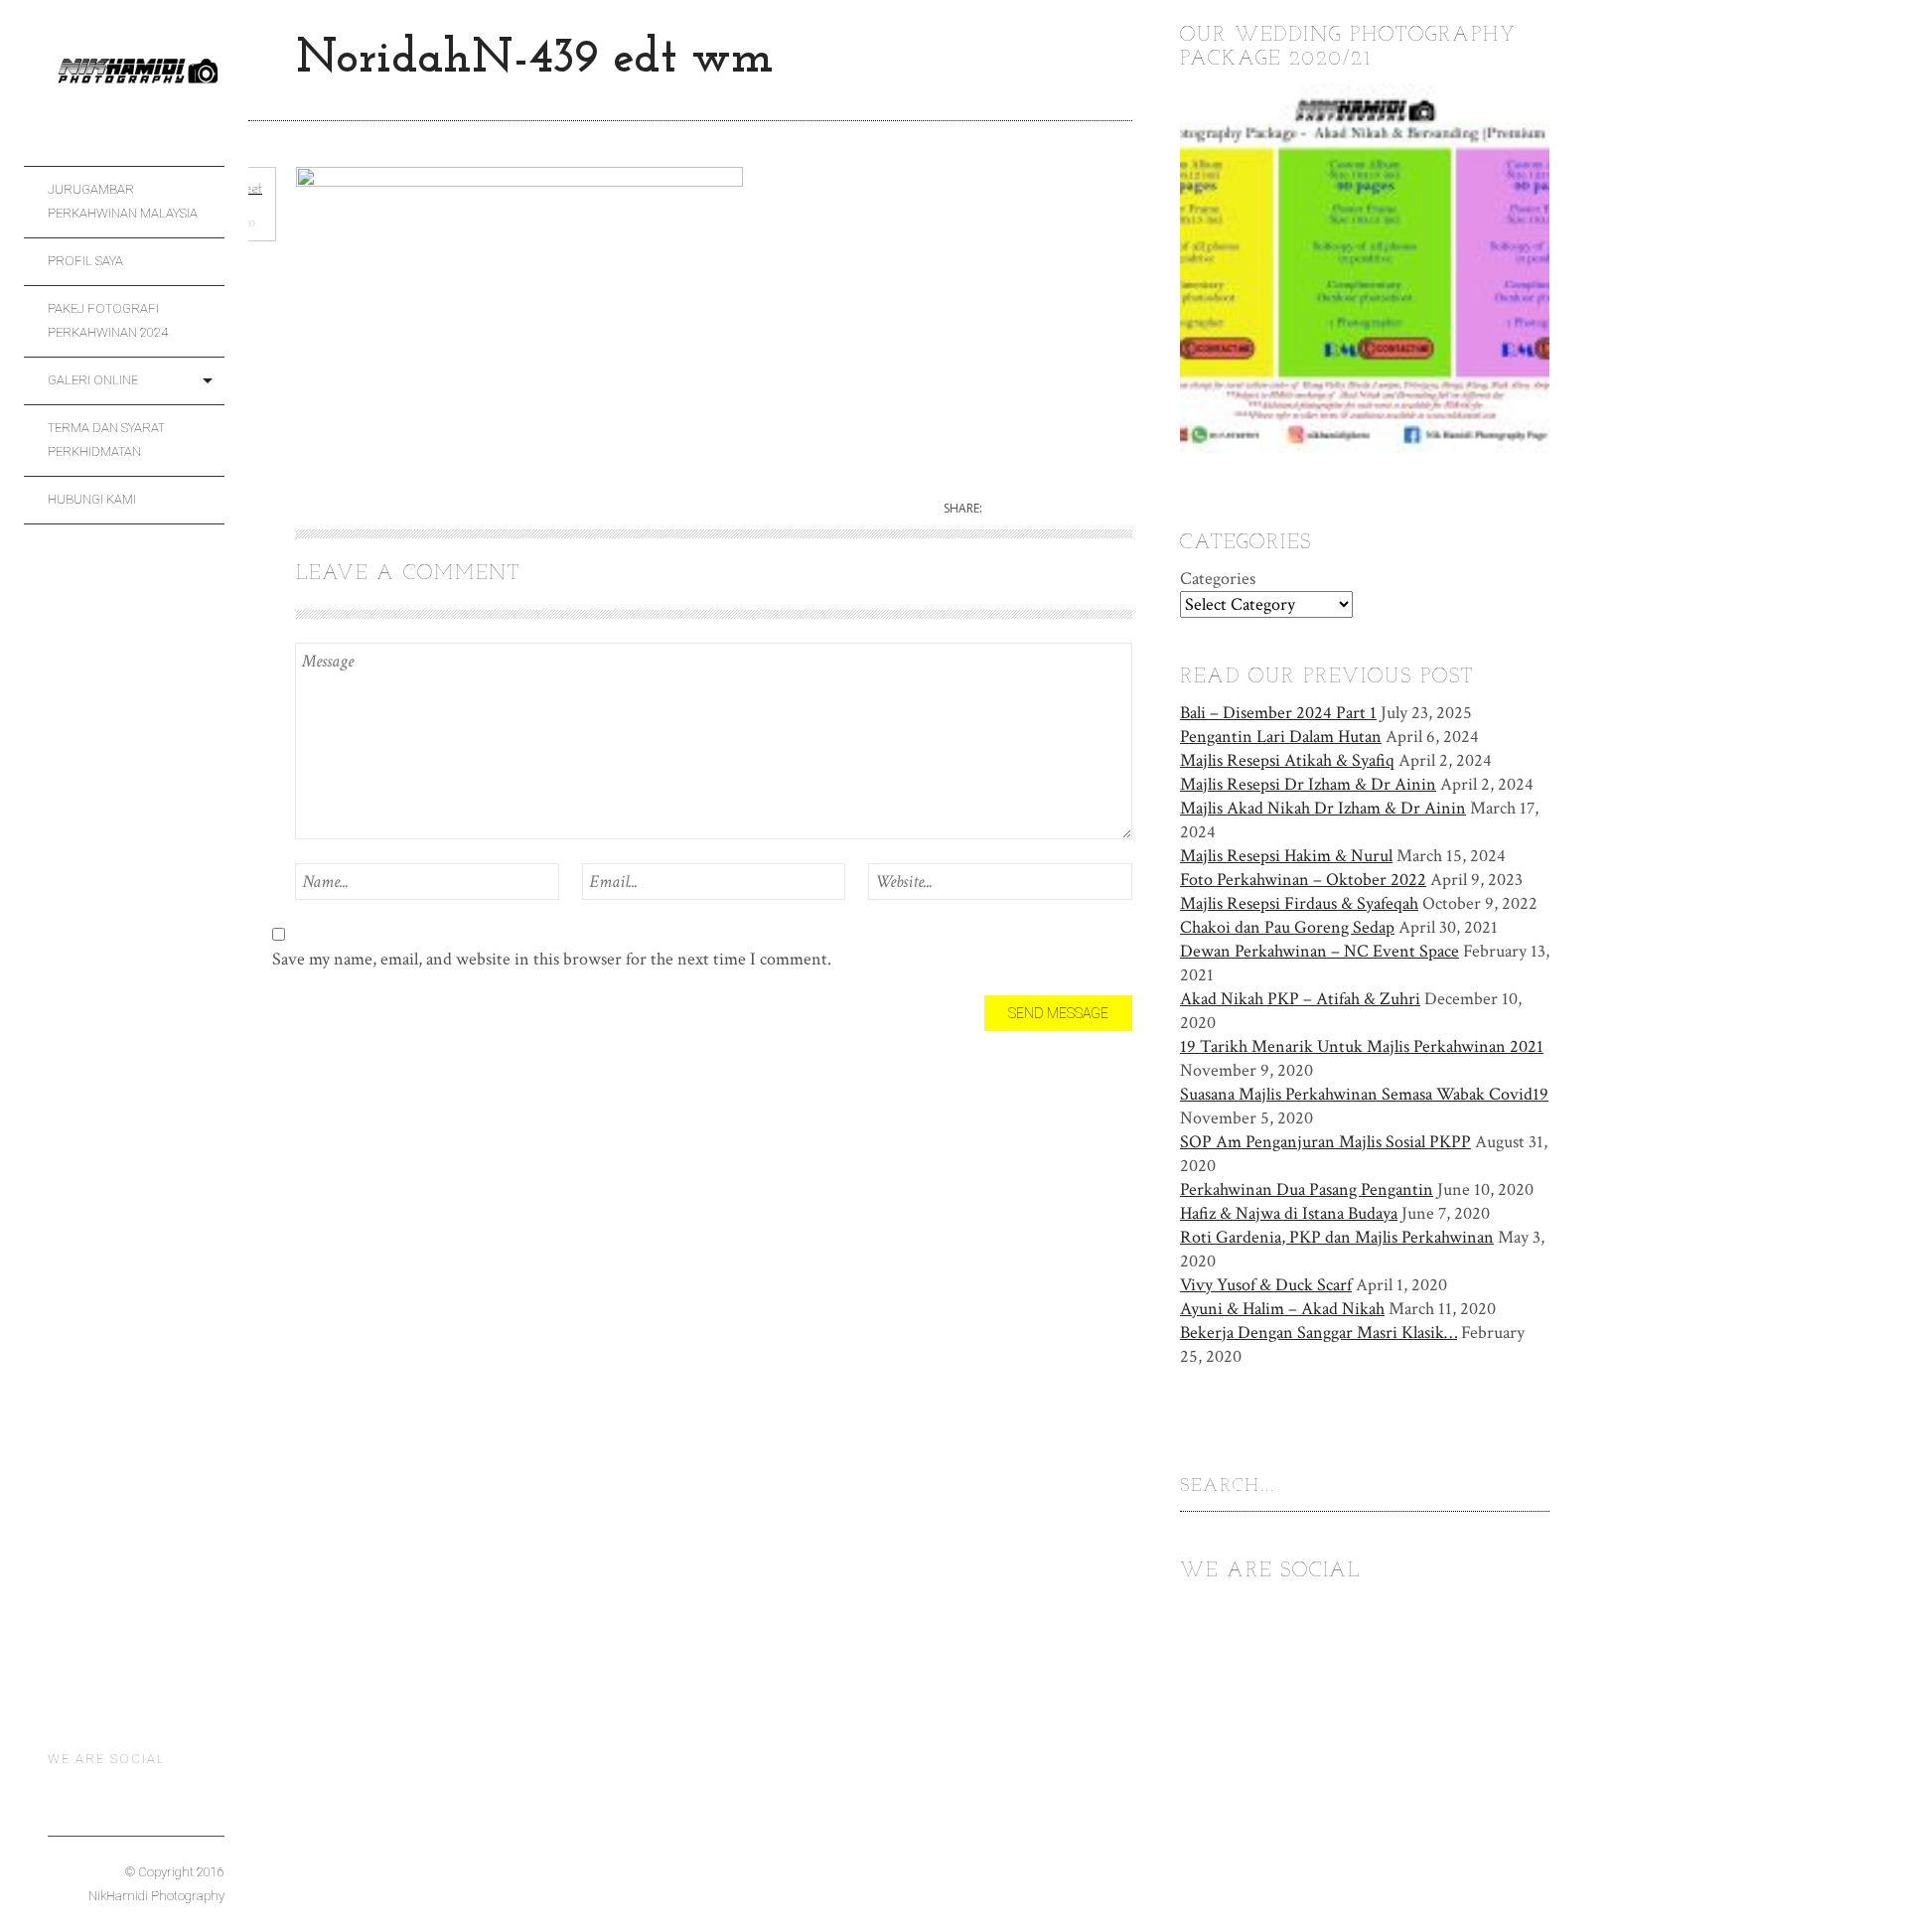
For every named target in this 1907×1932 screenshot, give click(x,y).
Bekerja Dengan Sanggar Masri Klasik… (1319, 1333)
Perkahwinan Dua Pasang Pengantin (1307, 1189)
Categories (1218, 579)
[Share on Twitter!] (1014, 509)
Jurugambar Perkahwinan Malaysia (123, 201)
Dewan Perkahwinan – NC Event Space (1320, 951)
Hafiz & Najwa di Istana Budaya (1289, 1213)
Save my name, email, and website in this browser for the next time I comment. (552, 959)
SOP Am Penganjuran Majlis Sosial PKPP (1325, 1142)
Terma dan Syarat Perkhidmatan (106, 440)
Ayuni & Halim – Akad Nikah (1282, 1309)
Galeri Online (93, 380)
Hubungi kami (92, 499)
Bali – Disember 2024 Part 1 (1278, 713)
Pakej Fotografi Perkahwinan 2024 (108, 320)
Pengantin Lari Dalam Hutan (1281, 737)
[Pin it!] (1117, 509)
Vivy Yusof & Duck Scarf (1266, 1285)
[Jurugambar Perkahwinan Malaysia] (136, 82)
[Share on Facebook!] (1048, 509)
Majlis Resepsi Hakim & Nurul (1286, 856)
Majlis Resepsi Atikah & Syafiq (1287, 760)
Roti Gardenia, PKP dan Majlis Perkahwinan (1337, 1237)
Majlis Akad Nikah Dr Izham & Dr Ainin (1323, 808)
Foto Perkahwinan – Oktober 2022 (1303, 880)
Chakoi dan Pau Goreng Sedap (1287, 927)
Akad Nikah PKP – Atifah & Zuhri (1300, 999)
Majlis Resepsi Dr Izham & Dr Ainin (1308, 784)
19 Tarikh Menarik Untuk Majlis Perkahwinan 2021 (1362, 1046)
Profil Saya (85, 261)
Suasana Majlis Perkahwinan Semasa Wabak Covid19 (1364, 1094)
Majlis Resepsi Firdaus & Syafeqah (1299, 903)
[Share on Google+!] (1082, 509)
